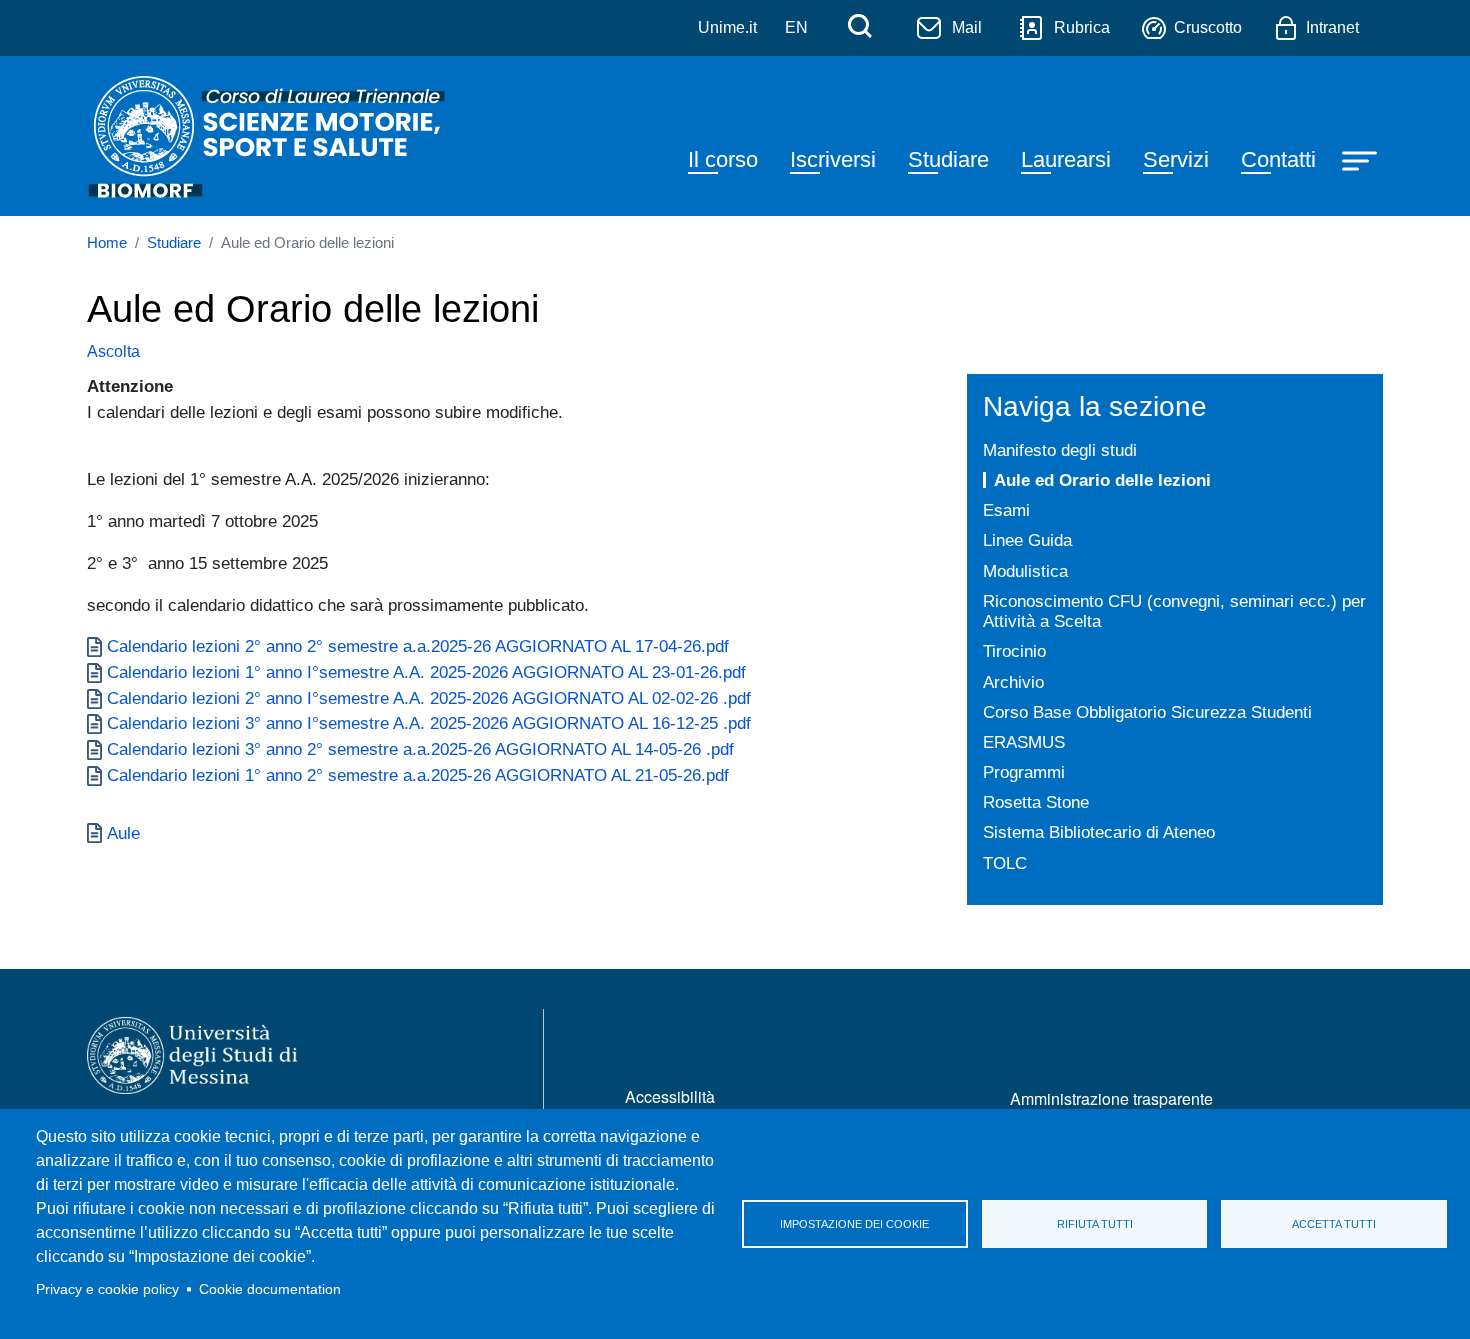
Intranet (1332, 27)
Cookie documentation (270, 1289)
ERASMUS (1024, 742)
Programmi (1024, 772)
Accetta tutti (1334, 1224)
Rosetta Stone (1036, 802)
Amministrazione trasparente (1111, 1098)
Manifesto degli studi (1060, 450)
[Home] (269, 136)
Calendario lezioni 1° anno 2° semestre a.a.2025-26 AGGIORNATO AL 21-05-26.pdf (418, 775)
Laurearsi (1066, 159)
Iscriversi (833, 159)
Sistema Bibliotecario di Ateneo (1099, 832)
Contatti (1278, 159)
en (796, 27)
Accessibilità (670, 1096)
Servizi (1176, 159)
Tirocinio (1014, 651)
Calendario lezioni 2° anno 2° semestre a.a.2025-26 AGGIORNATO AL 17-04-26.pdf (418, 646)
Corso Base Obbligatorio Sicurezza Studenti (1147, 712)
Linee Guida (1027, 540)
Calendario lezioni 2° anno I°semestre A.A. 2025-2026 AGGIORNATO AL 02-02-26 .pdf (429, 698)
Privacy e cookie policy (107, 1289)
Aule (123, 833)
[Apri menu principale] (1362, 159)
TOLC (1005, 863)
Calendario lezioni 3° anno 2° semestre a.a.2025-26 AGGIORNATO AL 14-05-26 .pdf (420, 749)
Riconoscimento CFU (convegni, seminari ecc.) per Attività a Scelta (1174, 611)
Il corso (723, 159)
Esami (1006, 510)
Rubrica (1082, 27)
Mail (967, 27)
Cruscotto (1208, 27)
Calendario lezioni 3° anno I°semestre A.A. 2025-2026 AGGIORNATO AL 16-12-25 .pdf (429, 723)
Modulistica (1025, 571)
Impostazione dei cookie (854, 1224)
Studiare (948, 159)
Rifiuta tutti (1095, 1224)
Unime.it (727, 27)
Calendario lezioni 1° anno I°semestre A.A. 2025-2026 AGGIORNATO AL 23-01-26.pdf (426, 672)
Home (107, 243)
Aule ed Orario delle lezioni (1102, 480)
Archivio (1013, 682)
